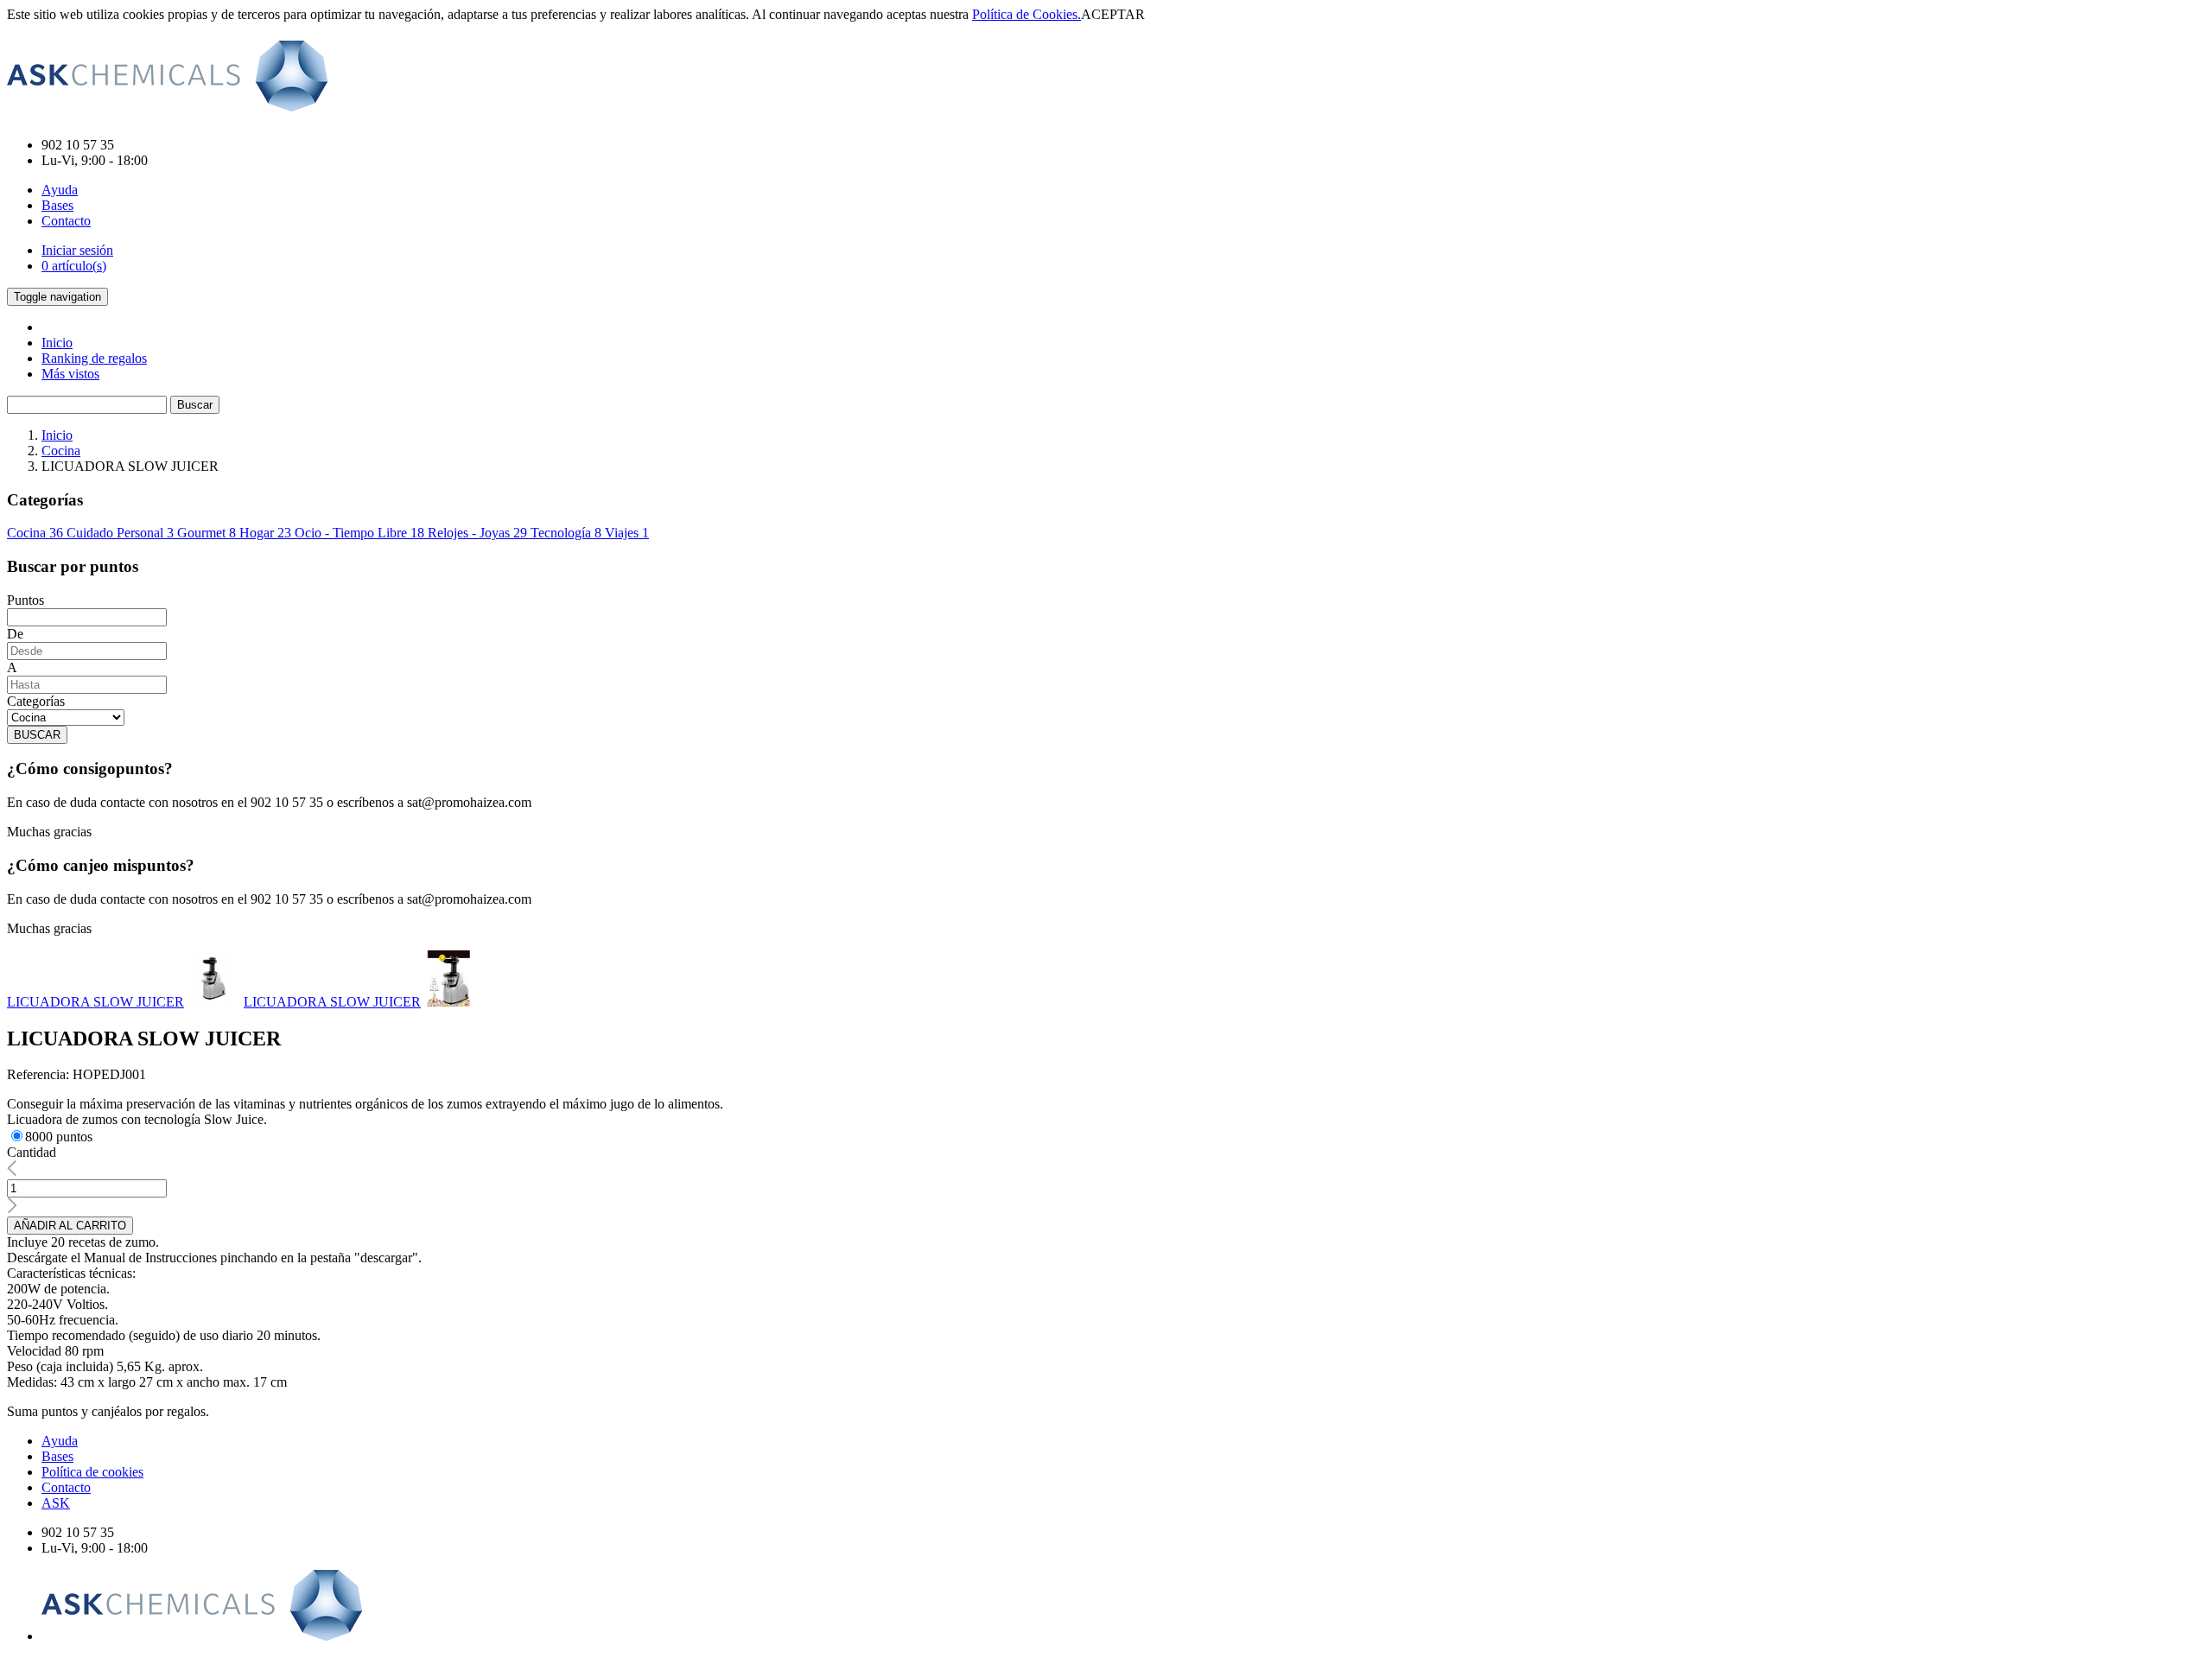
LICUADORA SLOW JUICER (95, 1002)
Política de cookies (92, 1472)
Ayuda (60, 190)
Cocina (61, 451)
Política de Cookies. (1027, 14)
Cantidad (32, 1152)
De (15, 634)
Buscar (195, 405)
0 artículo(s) (74, 266)
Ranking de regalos (94, 358)
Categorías (36, 701)
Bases (57, 205)
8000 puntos (59, 1137)
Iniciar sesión (77, 250)
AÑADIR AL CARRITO (70, 1226)
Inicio (57, 343)
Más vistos (70, 374)
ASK (56, 1503)
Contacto (66, 221)
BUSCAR (37, 735)
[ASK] (167, 102)
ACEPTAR (1113, 14)
